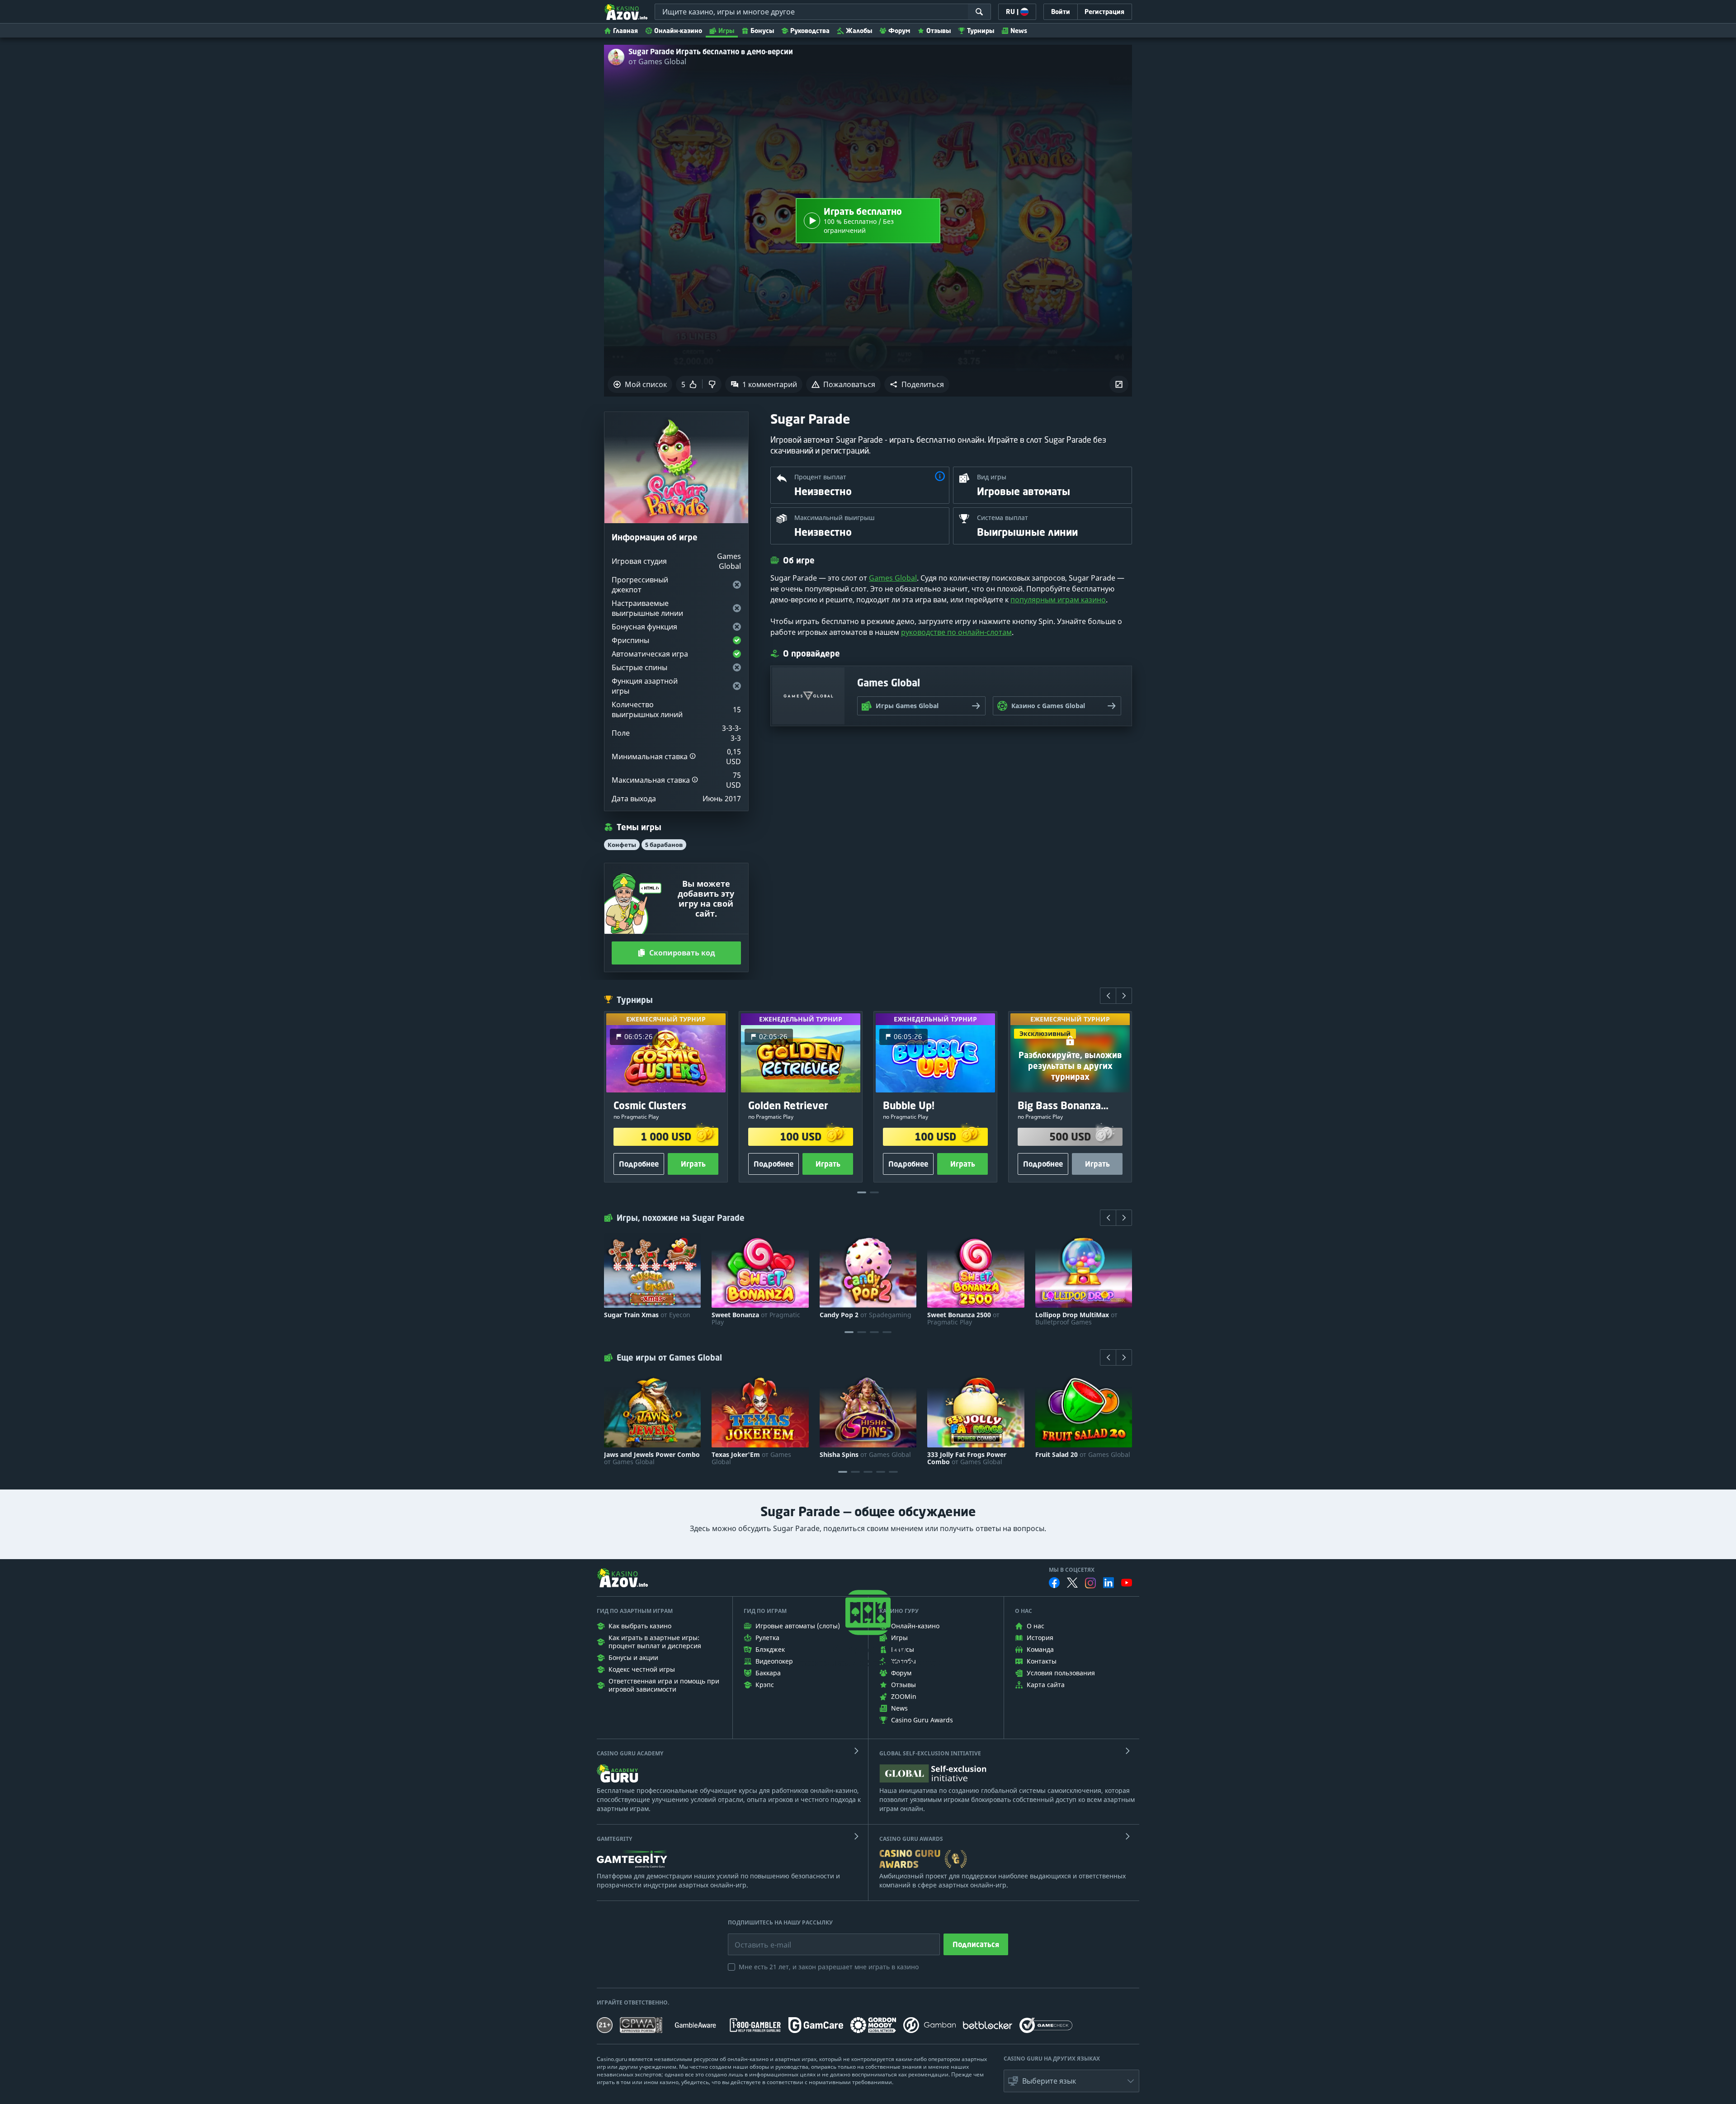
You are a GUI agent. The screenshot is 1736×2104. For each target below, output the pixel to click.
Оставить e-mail (756, 1938)
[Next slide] (1124, 996)
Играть (693, 1164)
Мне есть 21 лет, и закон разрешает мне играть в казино (829, 1967)
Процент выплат (820, 477)
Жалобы (859, 31)
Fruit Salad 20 (1083, 1455)
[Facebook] (1054, 1583)
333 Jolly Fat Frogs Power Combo (967, 1458)
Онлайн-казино (678, 31)
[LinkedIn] (1109, 1583)
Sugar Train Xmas (647, 1315)
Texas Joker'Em (751, 1458)
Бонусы (762, 31)
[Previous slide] (1108, 996)
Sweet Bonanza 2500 (963, 1319)
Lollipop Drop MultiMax (1076, 1319)
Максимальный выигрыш (835, 518)
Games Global (893, 578)
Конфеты (622, 845)
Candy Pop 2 (866, 1315)
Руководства (810, 31)
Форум (899, 31)
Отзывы (939, 31)
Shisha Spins (865, 1455)
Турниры (981, 31)
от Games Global (657, 61)
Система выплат (1002, 518)
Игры (726, 31)
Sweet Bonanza (756, 1319)
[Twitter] (1072, 1583)
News (1019, 31)
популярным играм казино (1058, 600)
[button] (917, 384)
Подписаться (976, 1944)
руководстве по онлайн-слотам (956, 632)
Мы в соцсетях (1072, 1570)
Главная (625, 31)
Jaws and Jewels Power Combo (652, 1458)
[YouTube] (1127, 1583)
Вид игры (992, 477)
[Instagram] (1090, 1583)
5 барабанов (664, 845)
